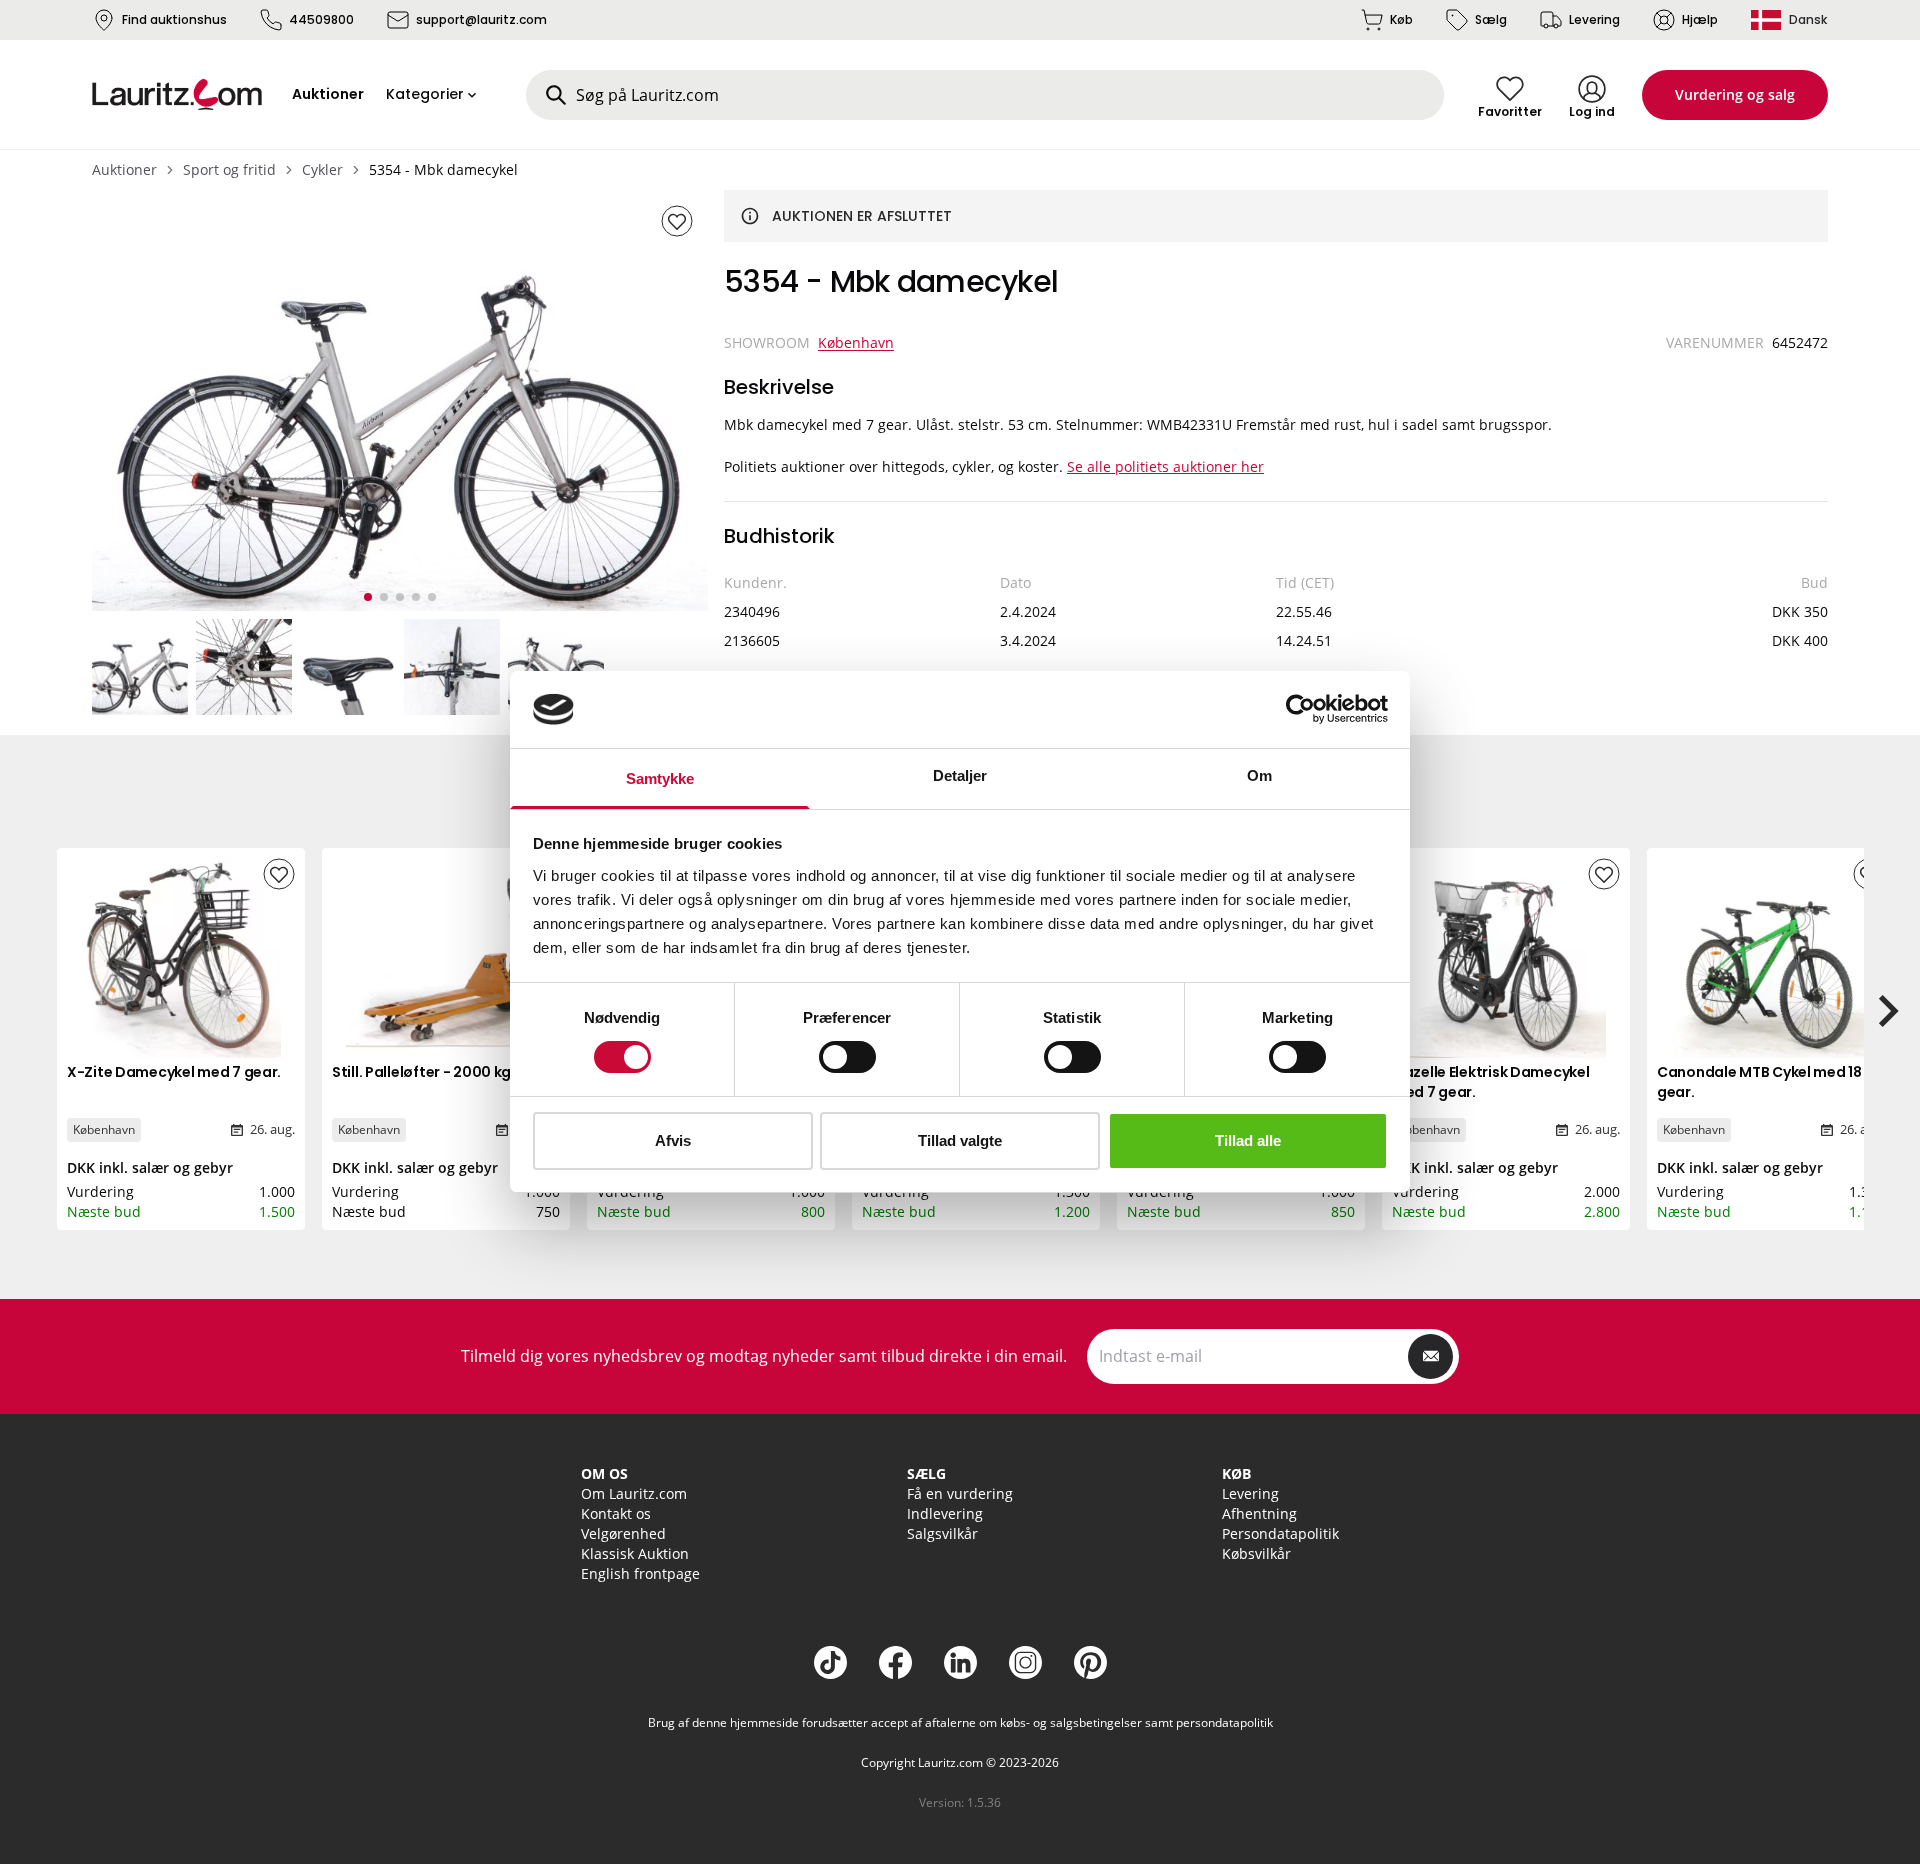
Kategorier (425, 94)
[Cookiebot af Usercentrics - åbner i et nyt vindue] (1300, 709)
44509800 (321, 19)
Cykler (322, 169)
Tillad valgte (960, 1140)
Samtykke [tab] (660, 778)
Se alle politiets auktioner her (1165, 466)
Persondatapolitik (1280, 1533)
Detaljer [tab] (960, 775)
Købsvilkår (1256, 1553)
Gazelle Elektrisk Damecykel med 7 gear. (1490, 1082)
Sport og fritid (229, 169)
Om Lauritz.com (634, 1493)
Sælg (1491, 19)
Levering (1594, 19)
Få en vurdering (960, 1493)
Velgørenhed (623, 1533)
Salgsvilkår (942, 1533)
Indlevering (945, 1513)
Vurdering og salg (1735, 94)
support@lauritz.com (481, 19)
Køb (1401, 19)
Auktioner (124, 169)
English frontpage (640, 1573)
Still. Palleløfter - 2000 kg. (423, 1072)
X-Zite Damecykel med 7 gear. (174, 1072)
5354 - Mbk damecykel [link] (443, 169)
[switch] (847, 1057)
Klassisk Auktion (635, 1553)
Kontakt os (616, 1513)
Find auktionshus (174, 19)
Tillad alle (1248, 1140)
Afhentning (1259, 1513)
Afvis (673, 1140)
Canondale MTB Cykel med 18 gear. (1759, 1082)
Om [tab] (1259, 775)
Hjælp (1700, 19)
